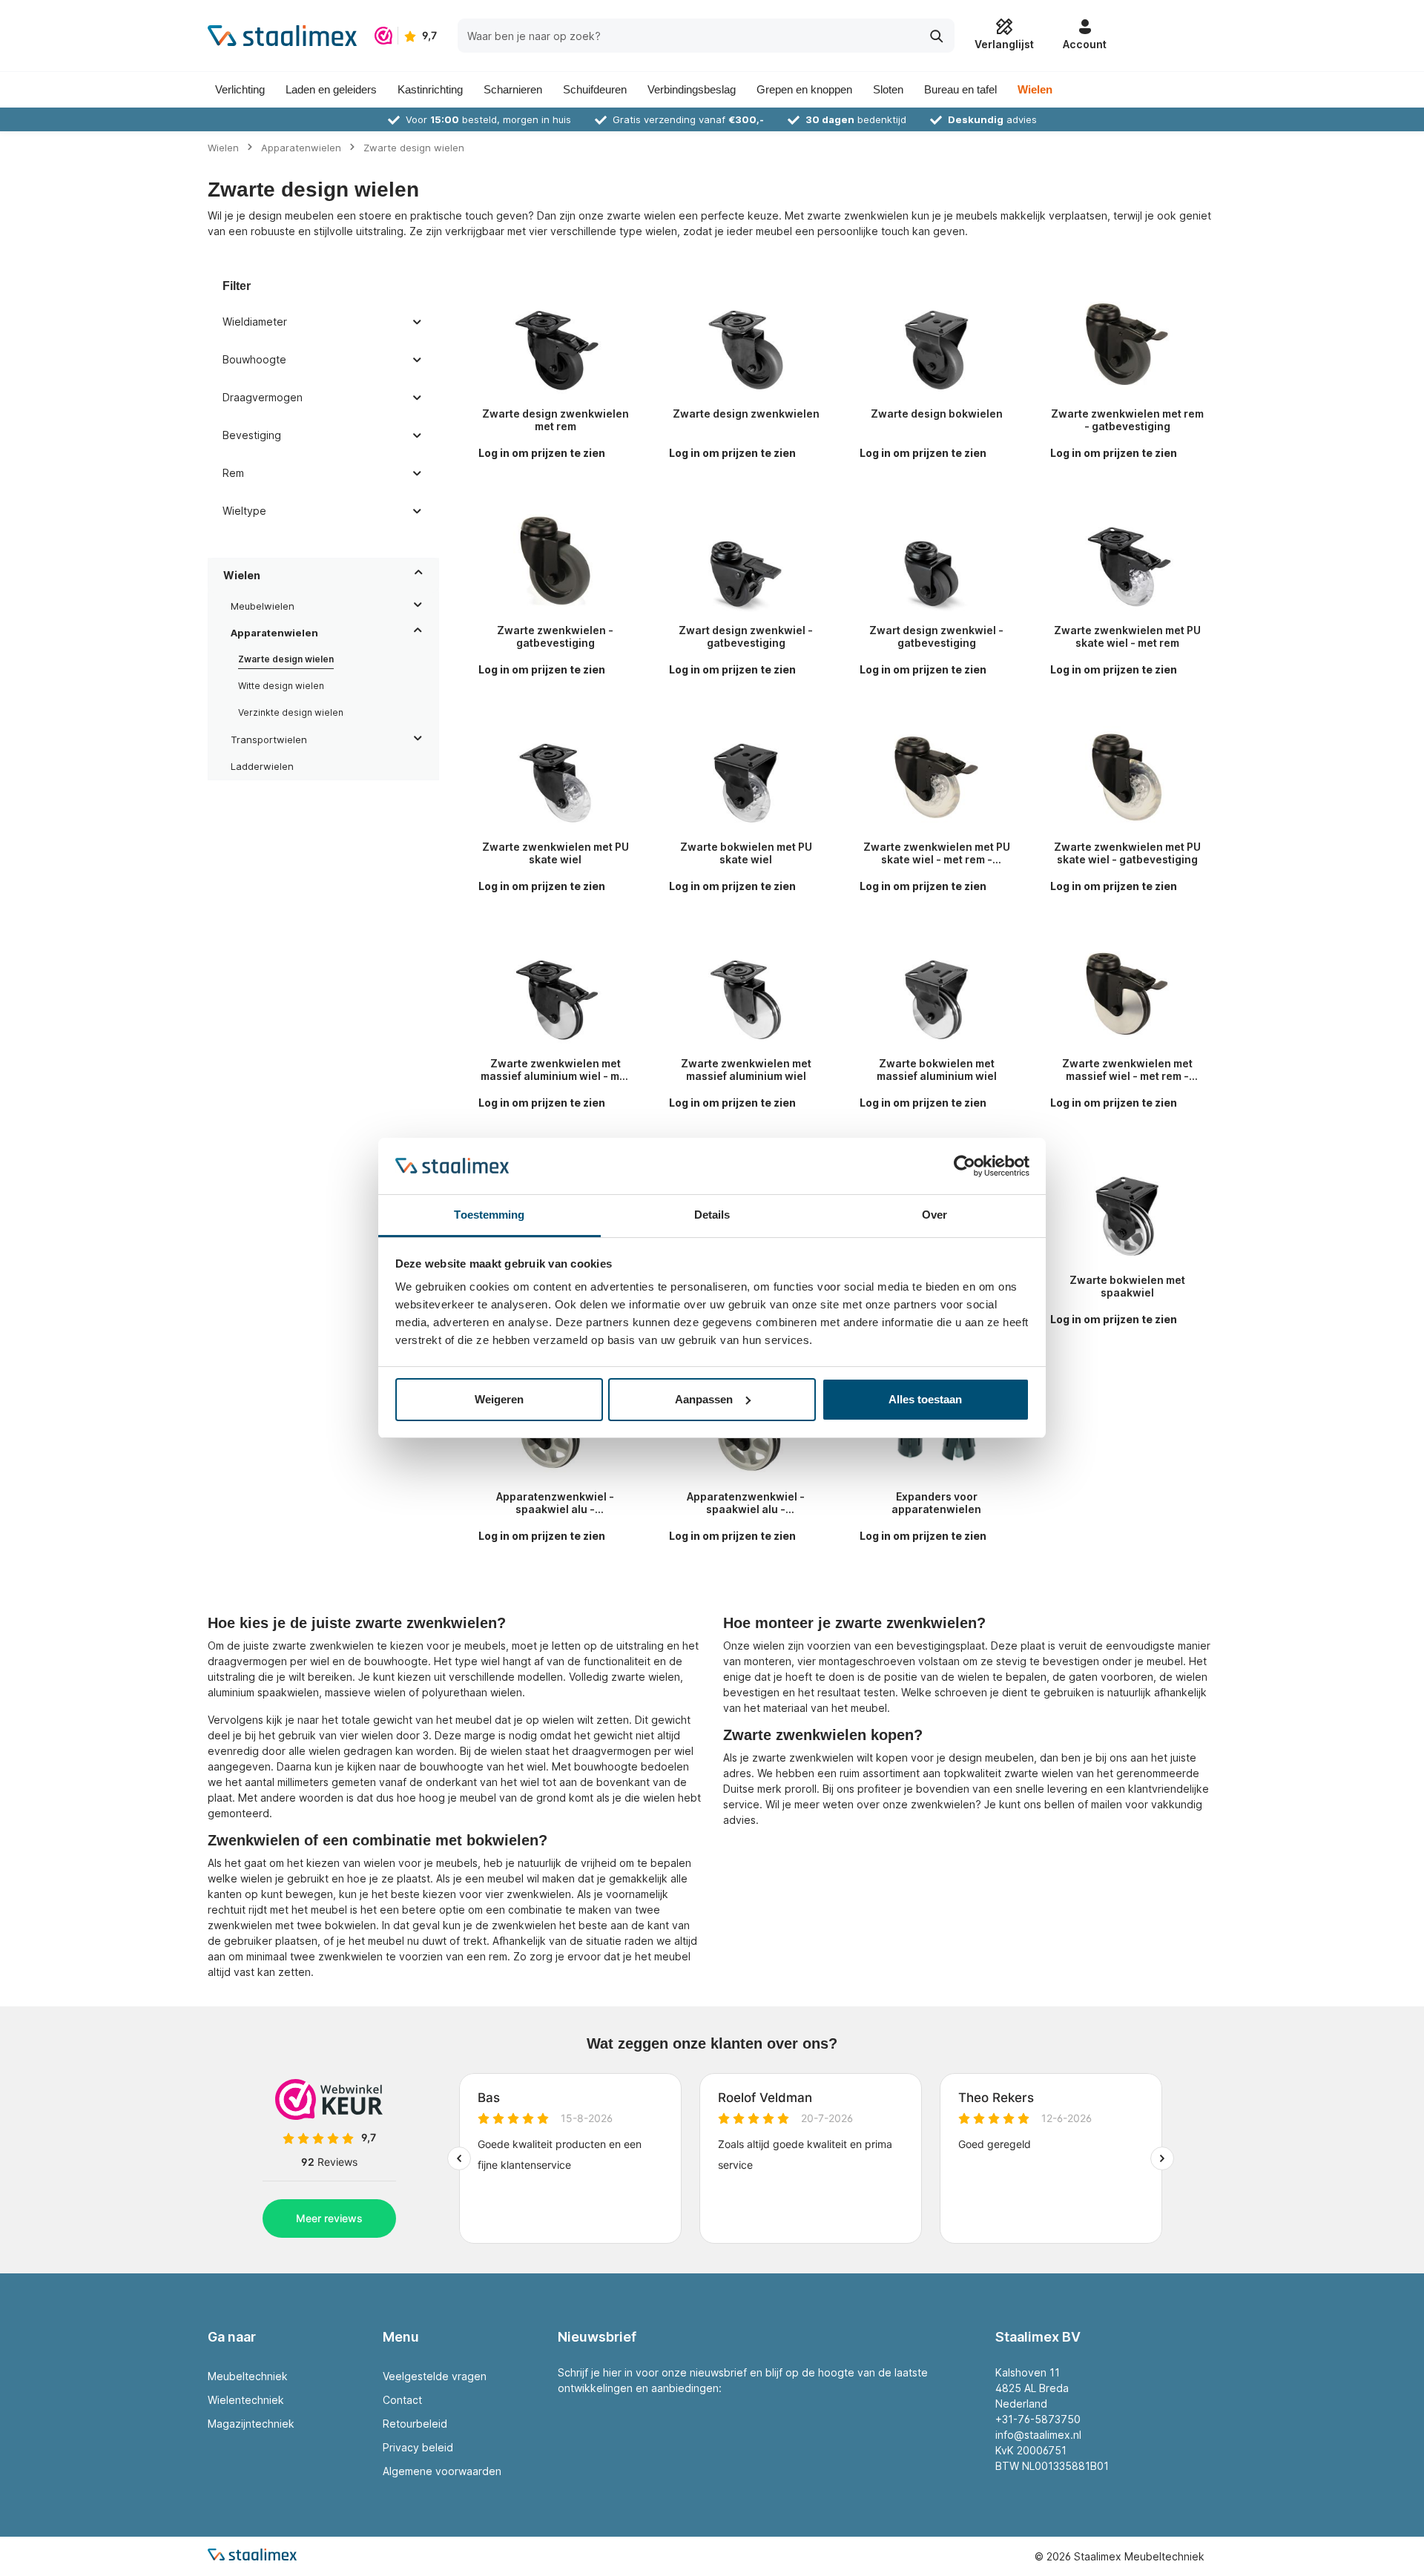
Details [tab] (712, 1215)
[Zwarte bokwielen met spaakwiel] (1127, 1210)
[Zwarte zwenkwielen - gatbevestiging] (555, 561)
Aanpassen (704, 1399)
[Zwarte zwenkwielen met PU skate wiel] (555, 777)
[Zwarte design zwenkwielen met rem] (555, 344)
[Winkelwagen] (1166, 36)
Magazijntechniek (251, 2424)
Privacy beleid (418, 2447)
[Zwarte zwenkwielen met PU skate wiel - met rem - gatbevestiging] (936, 777)
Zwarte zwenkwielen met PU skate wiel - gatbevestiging (1127, 853)
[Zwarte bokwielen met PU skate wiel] (746, 777)
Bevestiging (252, 435)
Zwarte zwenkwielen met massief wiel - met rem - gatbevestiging (1127, 1070)
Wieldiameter (255, 322)
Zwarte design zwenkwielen (746, 414)
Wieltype (244, 511)
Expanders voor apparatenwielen (936, 1503)
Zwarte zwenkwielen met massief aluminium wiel (746, 1070)
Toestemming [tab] (489, 1215)
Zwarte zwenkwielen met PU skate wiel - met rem (1127, 637)
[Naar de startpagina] (282, 36)
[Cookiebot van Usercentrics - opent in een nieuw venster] (965, 1166)
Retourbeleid (415, 2424)
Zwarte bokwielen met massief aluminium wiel (937, 1070)
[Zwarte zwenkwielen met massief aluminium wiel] (746, 994)
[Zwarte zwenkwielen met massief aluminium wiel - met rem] (555, 994)
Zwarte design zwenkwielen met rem (556, 420)
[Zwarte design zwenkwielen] (746, 344)
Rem (233, 473)
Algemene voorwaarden (442, 2471)
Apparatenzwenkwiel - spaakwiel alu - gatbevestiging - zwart (555, 1503)
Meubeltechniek (248, 2376)
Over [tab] (934, 1215)
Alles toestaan (925, 1399)
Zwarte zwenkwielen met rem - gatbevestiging (1127, 420)
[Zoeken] (937, 35)
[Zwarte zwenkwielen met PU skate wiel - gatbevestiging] (1127, 777)
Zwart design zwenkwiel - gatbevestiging (746, 637)
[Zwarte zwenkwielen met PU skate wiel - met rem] (1127, 561)
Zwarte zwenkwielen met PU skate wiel (556, 853)
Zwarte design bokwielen (937, 414)
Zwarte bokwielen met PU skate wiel (746, 853)
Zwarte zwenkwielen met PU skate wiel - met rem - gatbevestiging (937, 853)
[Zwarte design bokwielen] (936, 344)
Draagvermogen (263, 397)
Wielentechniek (246, 2400)
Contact (402, 2400)
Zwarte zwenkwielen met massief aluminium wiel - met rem (555, 1070)
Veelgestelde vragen (435, 2376)
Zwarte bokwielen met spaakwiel (1127, 1287)
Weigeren (499, 1399)
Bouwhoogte (254, 359)
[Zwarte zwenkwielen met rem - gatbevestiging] (1127, 344)
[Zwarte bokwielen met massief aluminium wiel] (936, 994)
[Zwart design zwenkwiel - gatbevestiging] (746, 561)
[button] (419, 575)
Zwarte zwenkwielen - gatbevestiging (555, 637)
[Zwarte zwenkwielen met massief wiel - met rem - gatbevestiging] (1127, 994)
